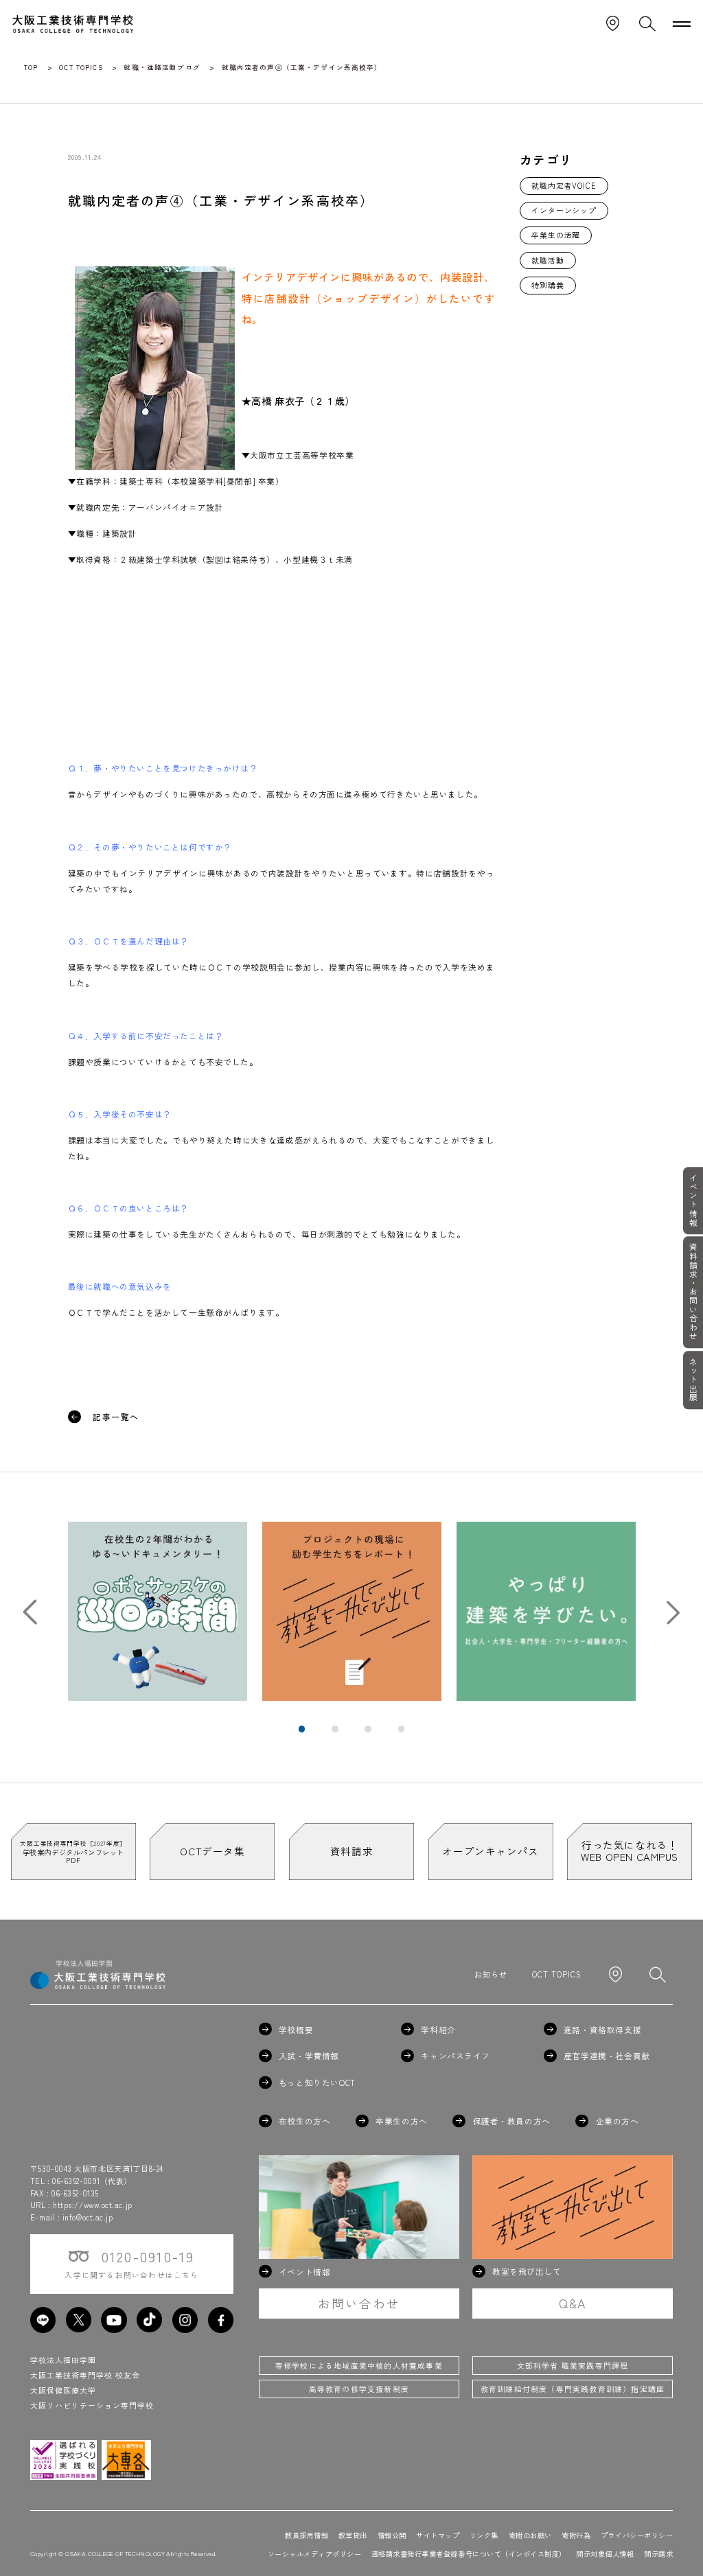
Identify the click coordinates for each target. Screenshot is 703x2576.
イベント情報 (693, 1200)
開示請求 (658, 2554)
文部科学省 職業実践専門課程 (573, 2365)
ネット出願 (693, 1380)
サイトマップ (438, 2535)
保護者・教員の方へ (512, 2121)
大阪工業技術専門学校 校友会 (85, 2375)
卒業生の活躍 (556, 235)
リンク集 (484, 2535)
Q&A (573, 2303)
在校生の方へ (305, 2121)
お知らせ (491, 1974)
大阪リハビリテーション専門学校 (92, 2405)
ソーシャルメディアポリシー (315, 2554)
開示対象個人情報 (605, 2554)
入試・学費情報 (309, 2056)
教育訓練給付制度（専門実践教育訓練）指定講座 (573, 2389)
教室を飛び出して (527, 2271)
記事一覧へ (116, 1417)
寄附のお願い (530, 2535)
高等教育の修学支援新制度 (359, 2389)
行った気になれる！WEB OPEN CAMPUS (630, 1850)
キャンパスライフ (456, 2056)
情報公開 (392, 2535)
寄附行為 (576, 2535)
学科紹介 (438, 2030)
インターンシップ (564, 210)
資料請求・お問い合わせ (693, 1292)
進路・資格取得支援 (602, 2030)
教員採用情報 (307, 2535)
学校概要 (296, 2030)
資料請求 (351, 1851)
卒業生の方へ (402, 2121)
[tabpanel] (158, 1611)
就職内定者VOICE (564, 185)
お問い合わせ (359, 2303)
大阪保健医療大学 (63, 2390)
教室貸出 (353, 2535)
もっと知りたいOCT (317, 2082)
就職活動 (548, 260)
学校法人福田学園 (63, 2360)
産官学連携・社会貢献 (607, 2056)
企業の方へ (617, 2121)
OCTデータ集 (212, 1851)
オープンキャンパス (490, 1851)
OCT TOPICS (557, 1974)
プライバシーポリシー (637, 2535)
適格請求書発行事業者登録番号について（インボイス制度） (469, 2554)
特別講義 (548, 285)
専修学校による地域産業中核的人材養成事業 (359, 2365)
